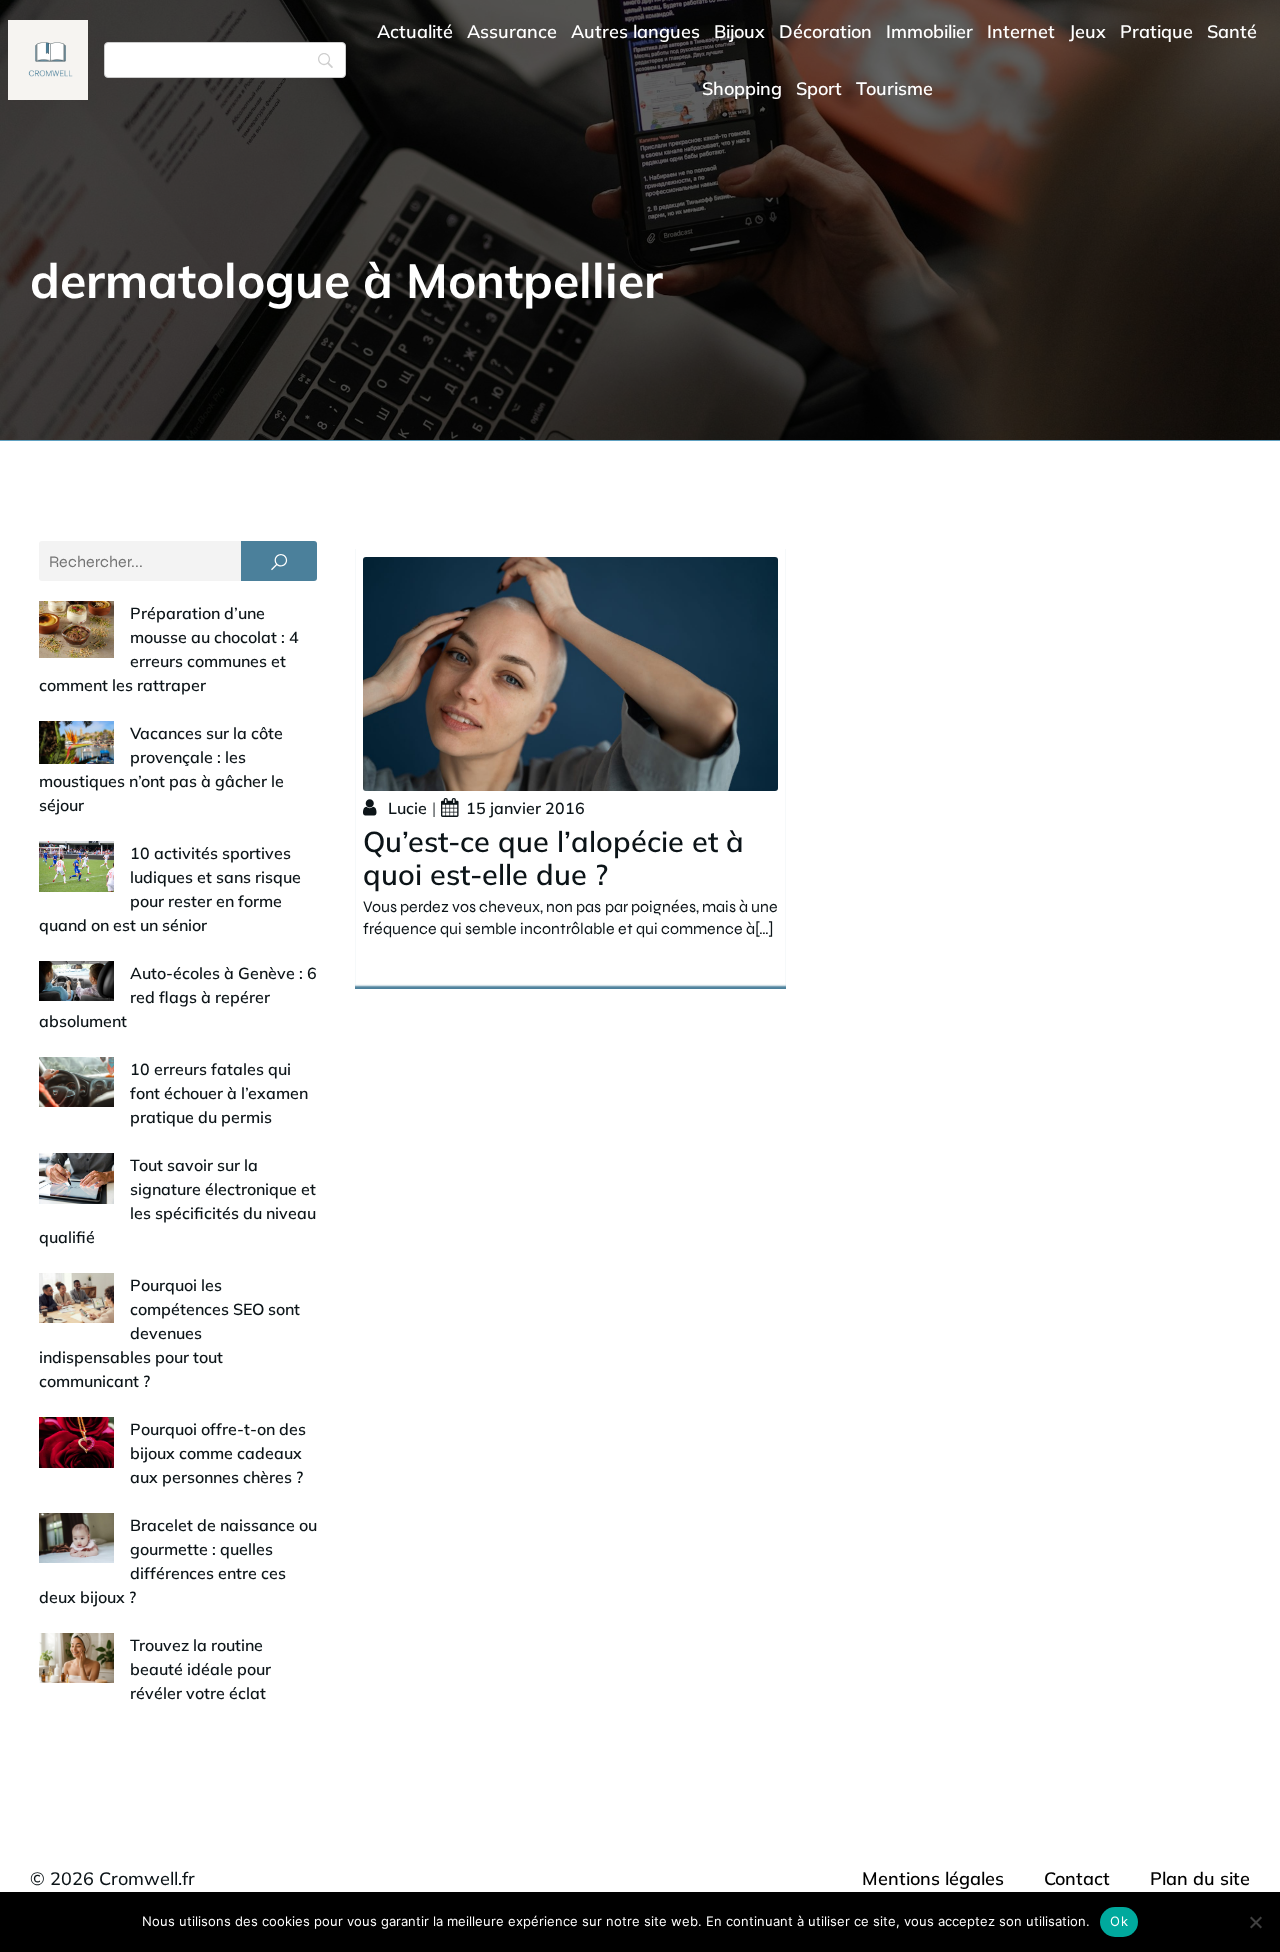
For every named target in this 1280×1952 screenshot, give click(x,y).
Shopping (742, 88)
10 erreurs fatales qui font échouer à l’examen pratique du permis (219, 1093)
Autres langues (635, 31)
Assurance (512, 31)
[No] (1255, 1922)
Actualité (415, 31)
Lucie (407, 808)
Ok (1119, 1921)
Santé (1232, 31)
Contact (1077, 1878)
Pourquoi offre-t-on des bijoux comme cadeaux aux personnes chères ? (218, 1453)
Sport (819, 88)
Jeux (1087, 31)
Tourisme (894, 88)
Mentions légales (933, 1878)
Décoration (825, 31)
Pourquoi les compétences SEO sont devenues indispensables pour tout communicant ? (169, 1333)
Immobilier (929, 31)
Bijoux (739, 31)
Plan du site (1200, 1878)
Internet (1021, 31)
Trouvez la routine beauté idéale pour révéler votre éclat (200, 1669)
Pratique (1156, 31)
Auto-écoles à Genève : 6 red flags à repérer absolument (178, 997)
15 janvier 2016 (525, 808)
